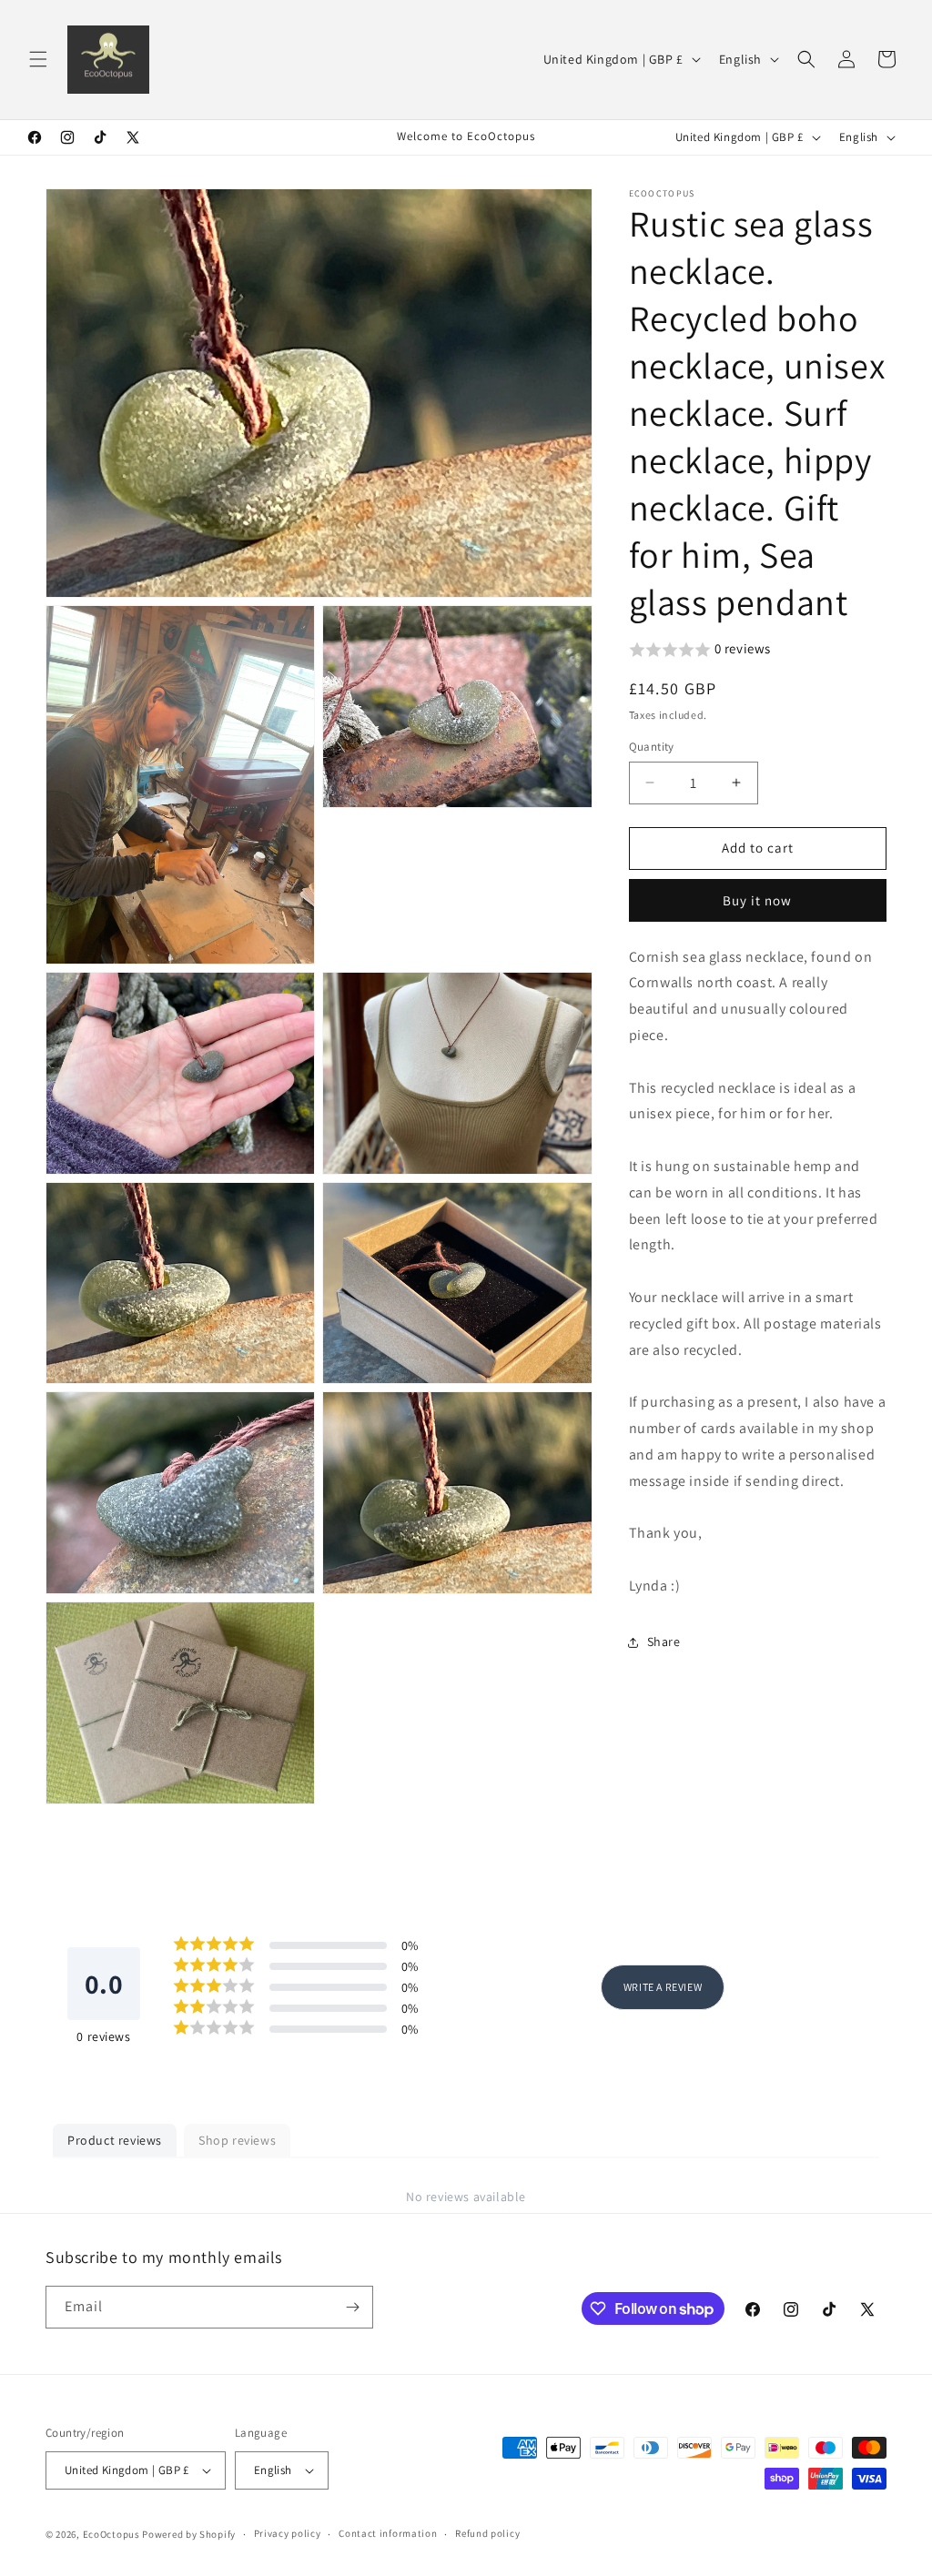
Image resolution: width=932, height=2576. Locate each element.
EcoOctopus (111, 2534)
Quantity (652, 747)
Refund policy (487, 2533)
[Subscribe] (352, 2307)
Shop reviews (237, 2140)
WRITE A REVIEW (663, 1987)
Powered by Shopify (189, 2534)
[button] (38, 59)
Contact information (388, 2533)
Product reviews (115, 2140)
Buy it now (757, 900)
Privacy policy (288, 2533)
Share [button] (664, 1642)
